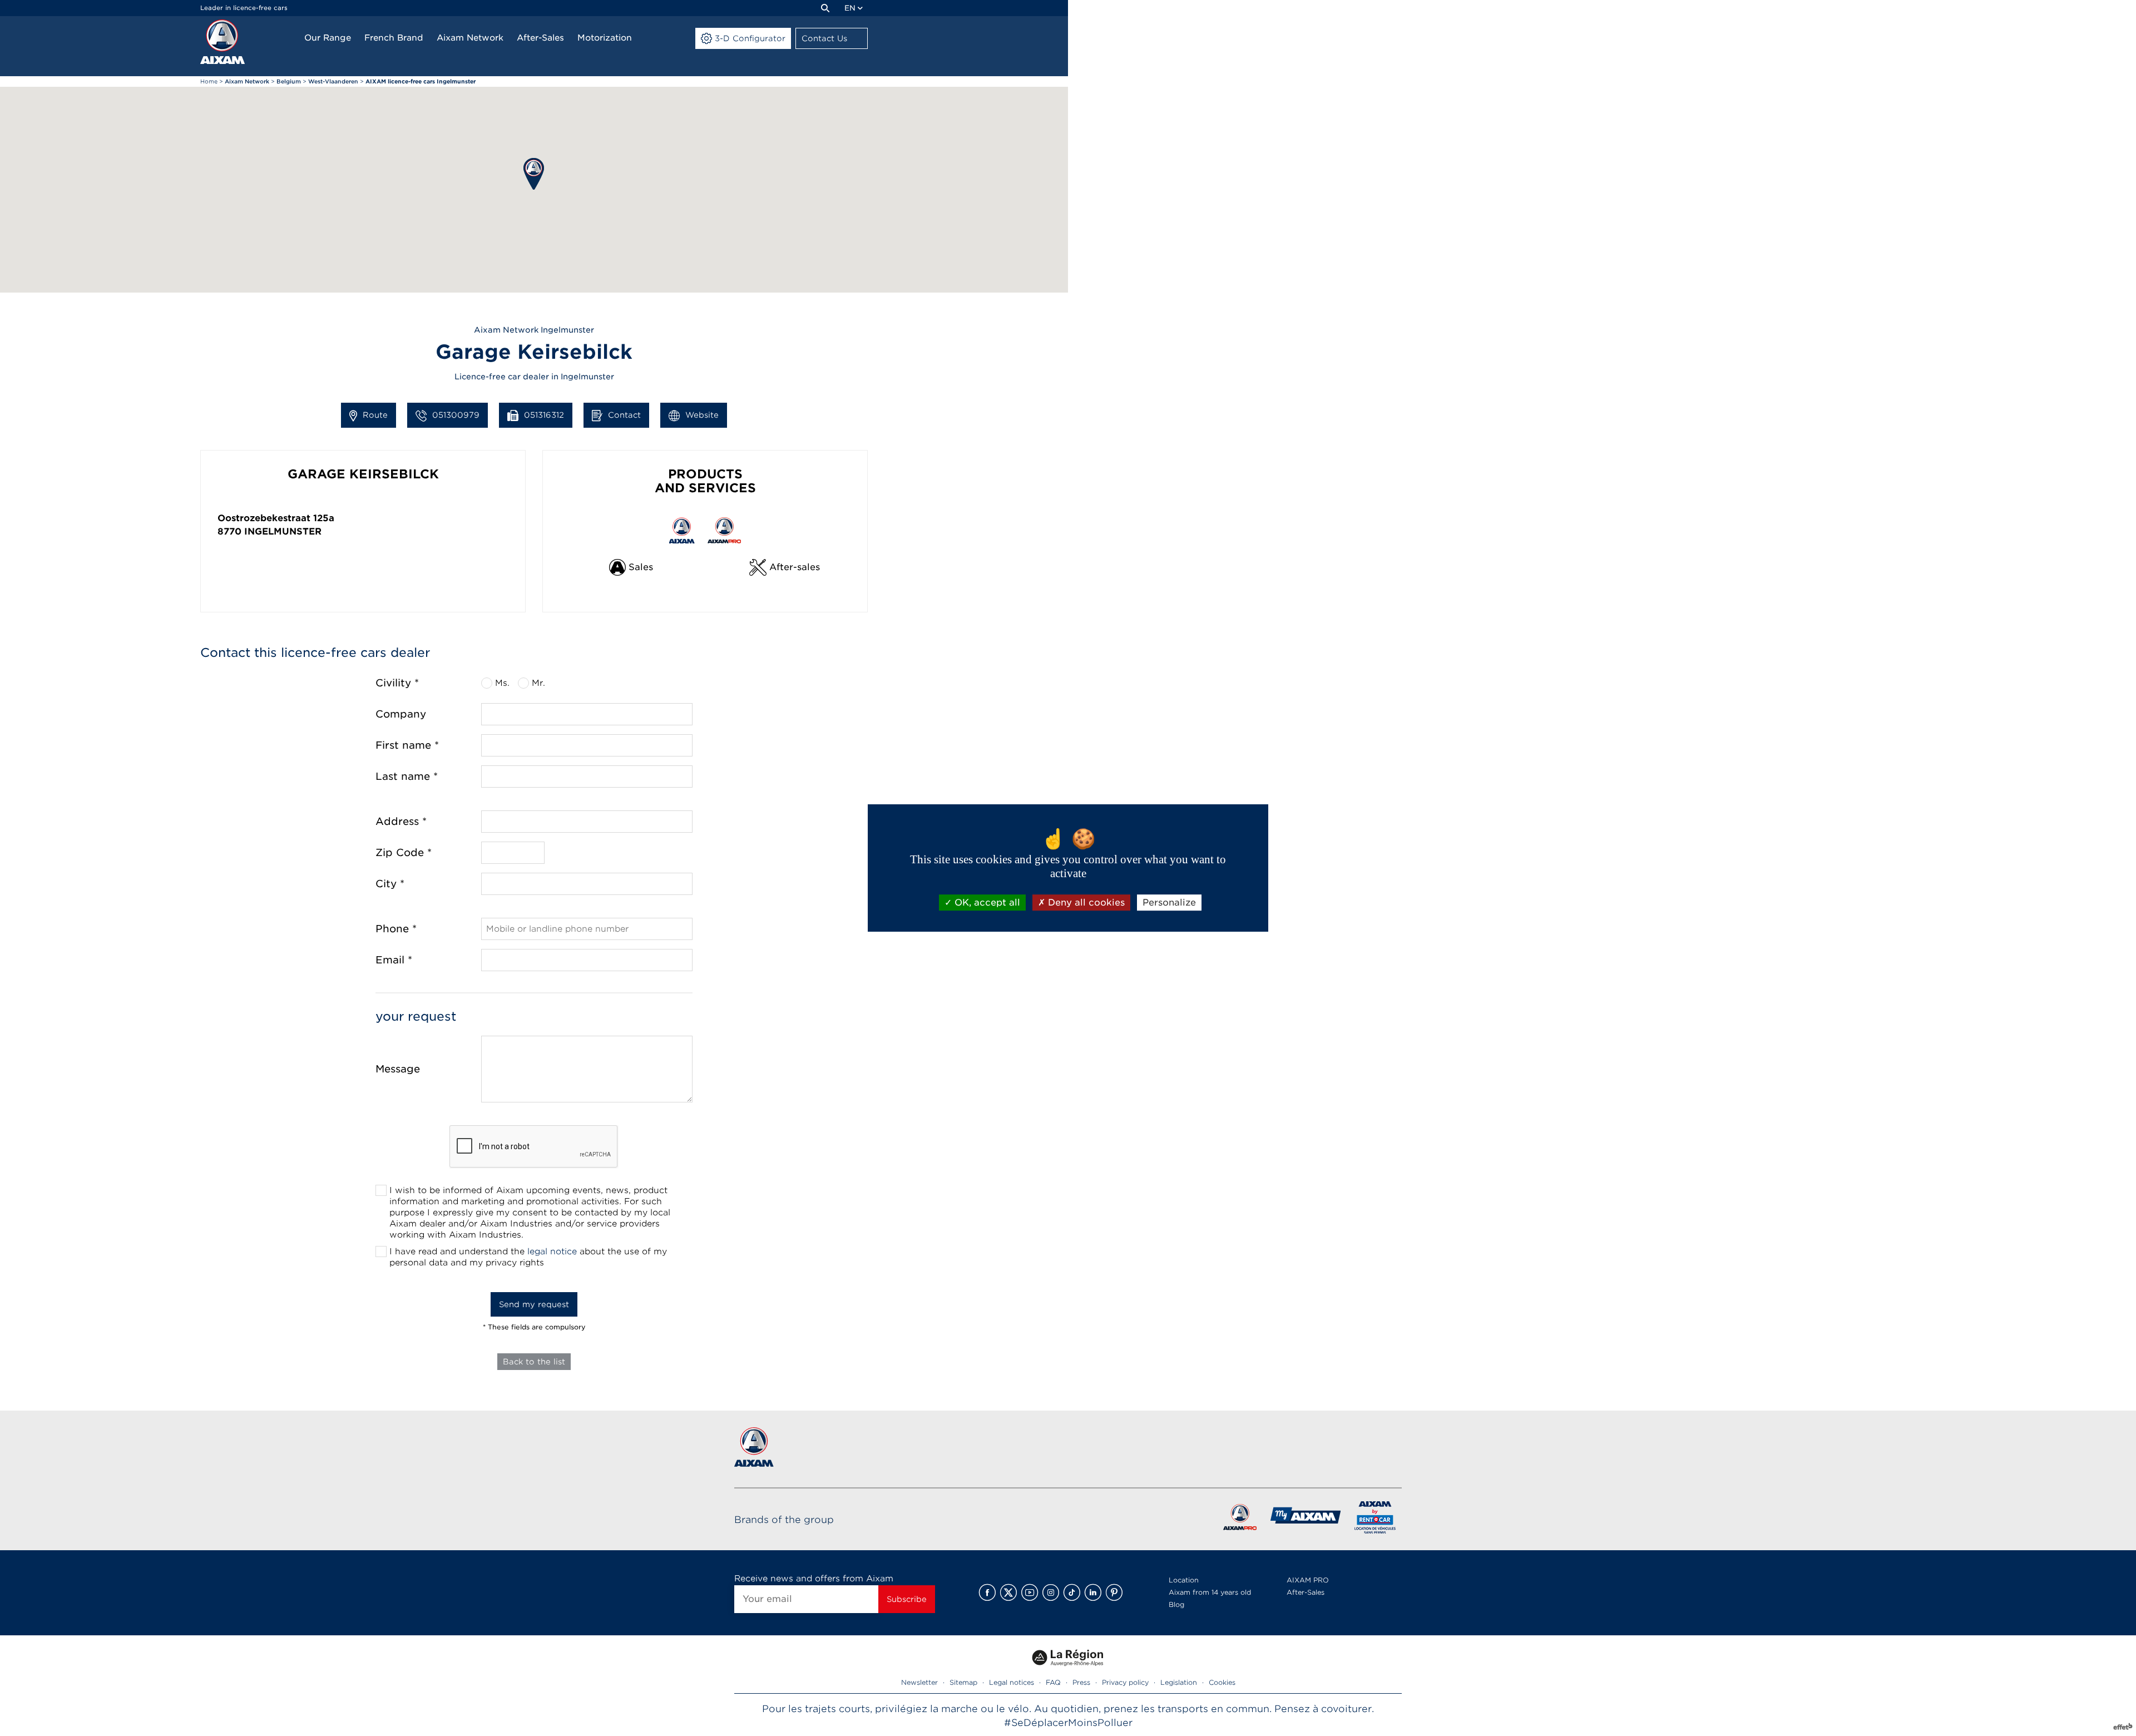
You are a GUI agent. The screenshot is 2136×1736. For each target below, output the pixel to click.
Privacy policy (1125, 1682)
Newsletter (919, 1682)
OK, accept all (986, 902)
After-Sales (1306, 1592)
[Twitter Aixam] (1008, 1592)
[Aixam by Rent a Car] (1375, 1519)
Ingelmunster (283, 531)
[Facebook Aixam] (987, 1592)
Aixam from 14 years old (1210, 1592)
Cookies (1222, 1682)
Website (702, 415)
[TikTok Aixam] (1072, 1592)
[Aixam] (222, 42)
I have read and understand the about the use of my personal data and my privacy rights (528, 1257)
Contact (624, 415)
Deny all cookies (1085, 902)
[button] (534, 174)
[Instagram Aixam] (1051, 1592)
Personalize (1169, 902)
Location (1184, 1580)
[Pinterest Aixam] (1114, 1592)
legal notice (552, 1252)
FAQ (1053, 1682)
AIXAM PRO (1308, 1580)
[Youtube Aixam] (1030, 1592)
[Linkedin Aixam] (1093, 1592)
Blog (1176, 1604)
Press (1081, 1682)
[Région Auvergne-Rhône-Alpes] (1068, 1670)
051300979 (456, 415)
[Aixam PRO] (1240, 1519)
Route (375, 415)
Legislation (1179, 1682)
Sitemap (963, 1682)
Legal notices (1012, 1682)
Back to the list (534, 1362)
